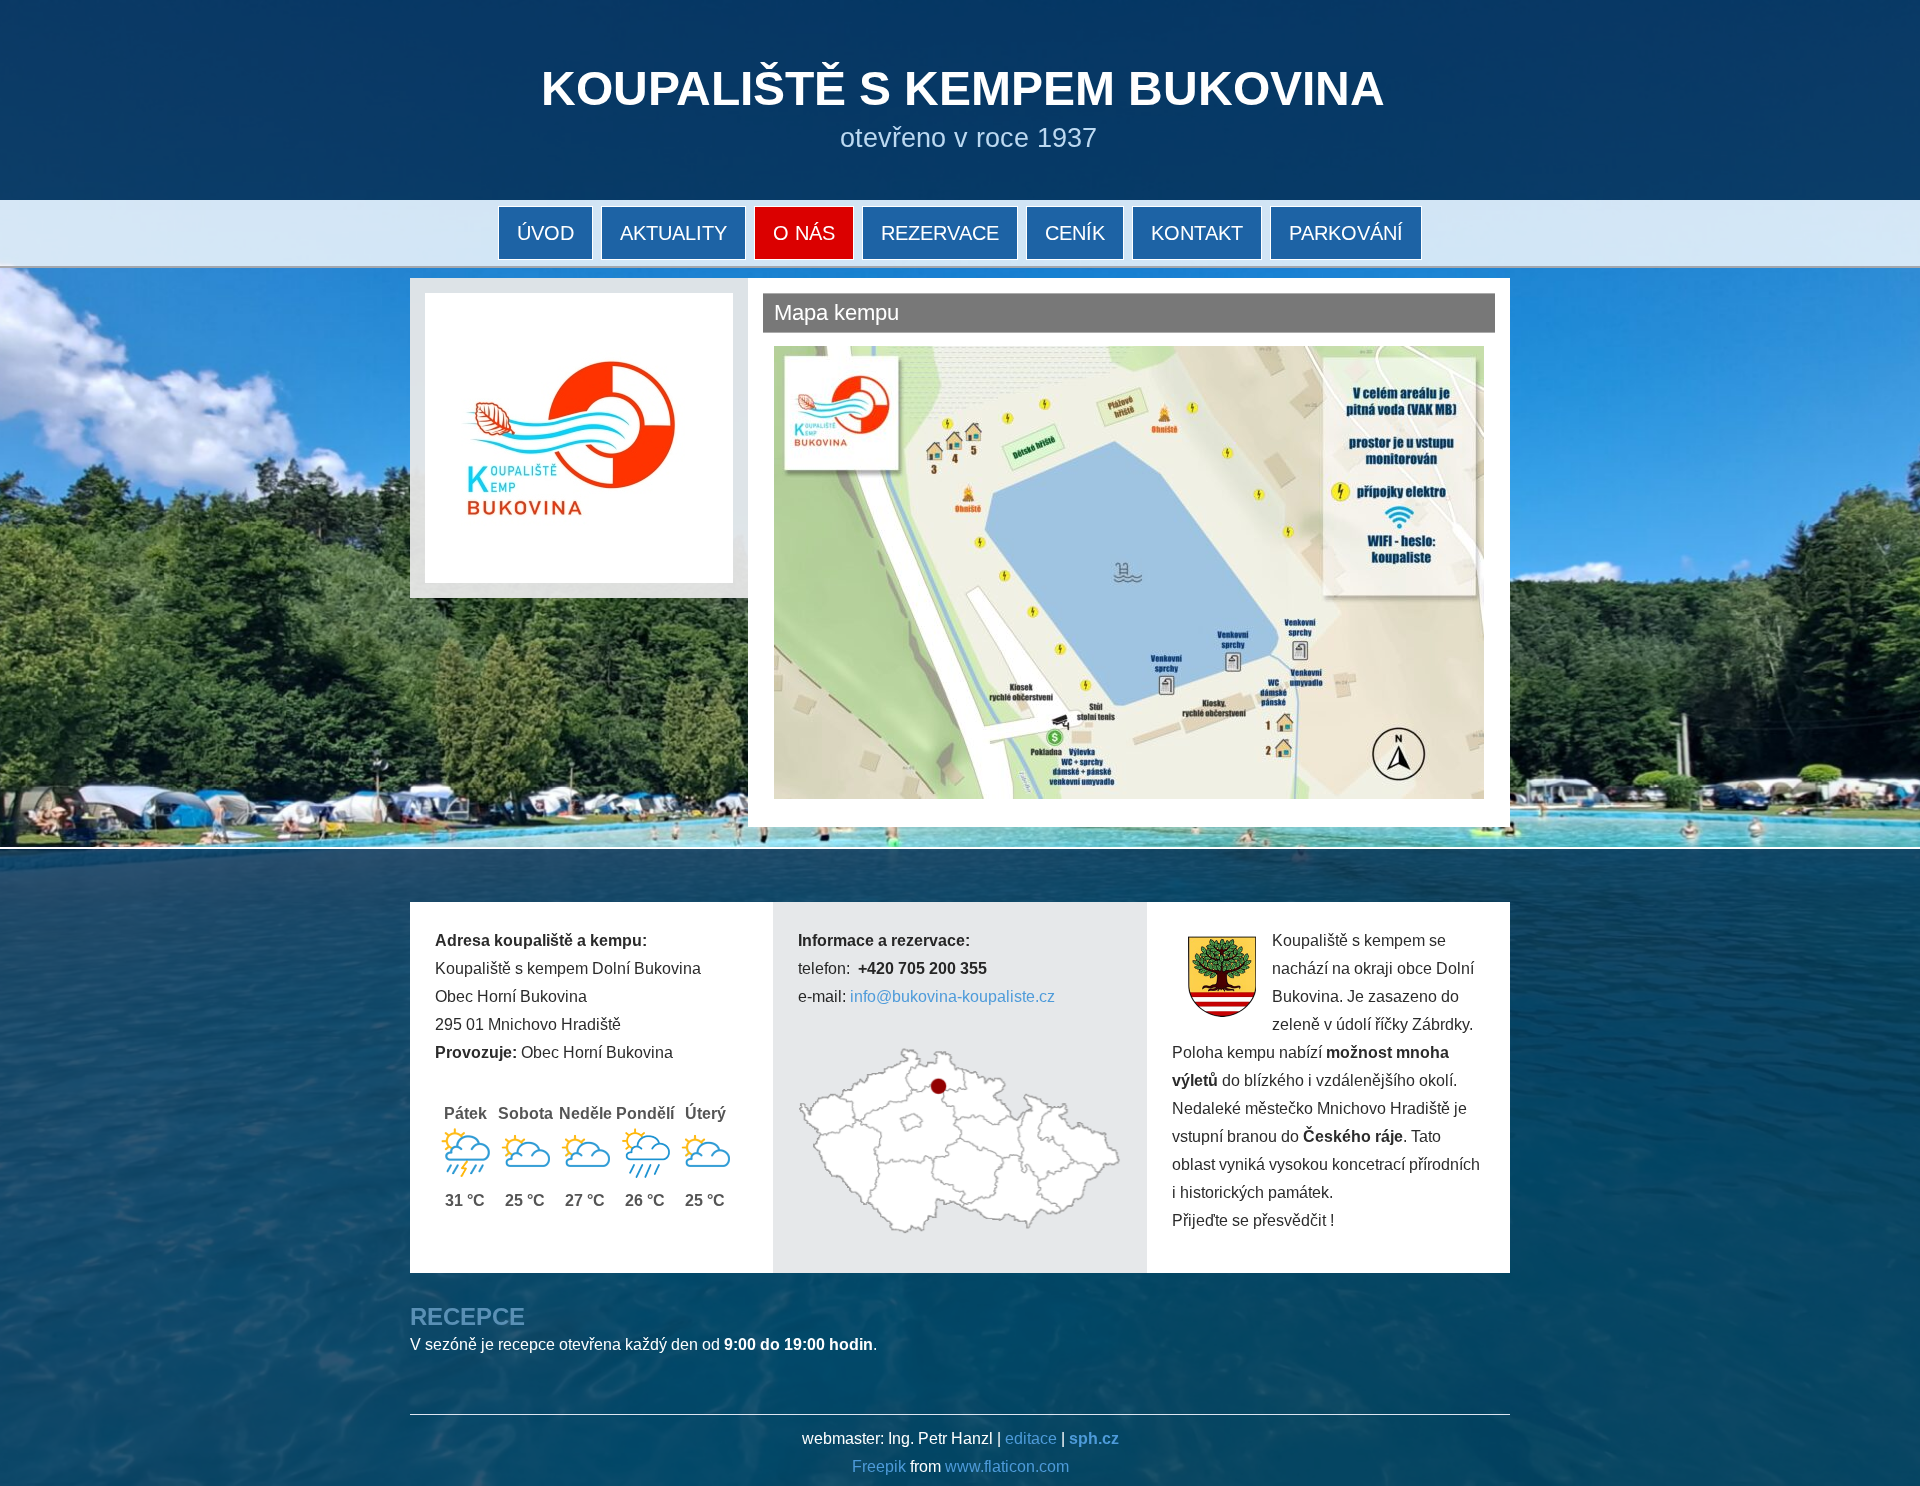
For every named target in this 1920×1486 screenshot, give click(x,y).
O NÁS (804, 233)
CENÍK (1075, 233)
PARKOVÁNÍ (1346, 233)
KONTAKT (1197, 233)
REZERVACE (940, 233)
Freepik (881, 1466)
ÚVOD (545, 233)
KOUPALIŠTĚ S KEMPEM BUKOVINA (963, 88)
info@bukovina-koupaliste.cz (952, 996)
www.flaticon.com (1007, 1466)
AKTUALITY (673, 233)
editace (1031, 1438)
